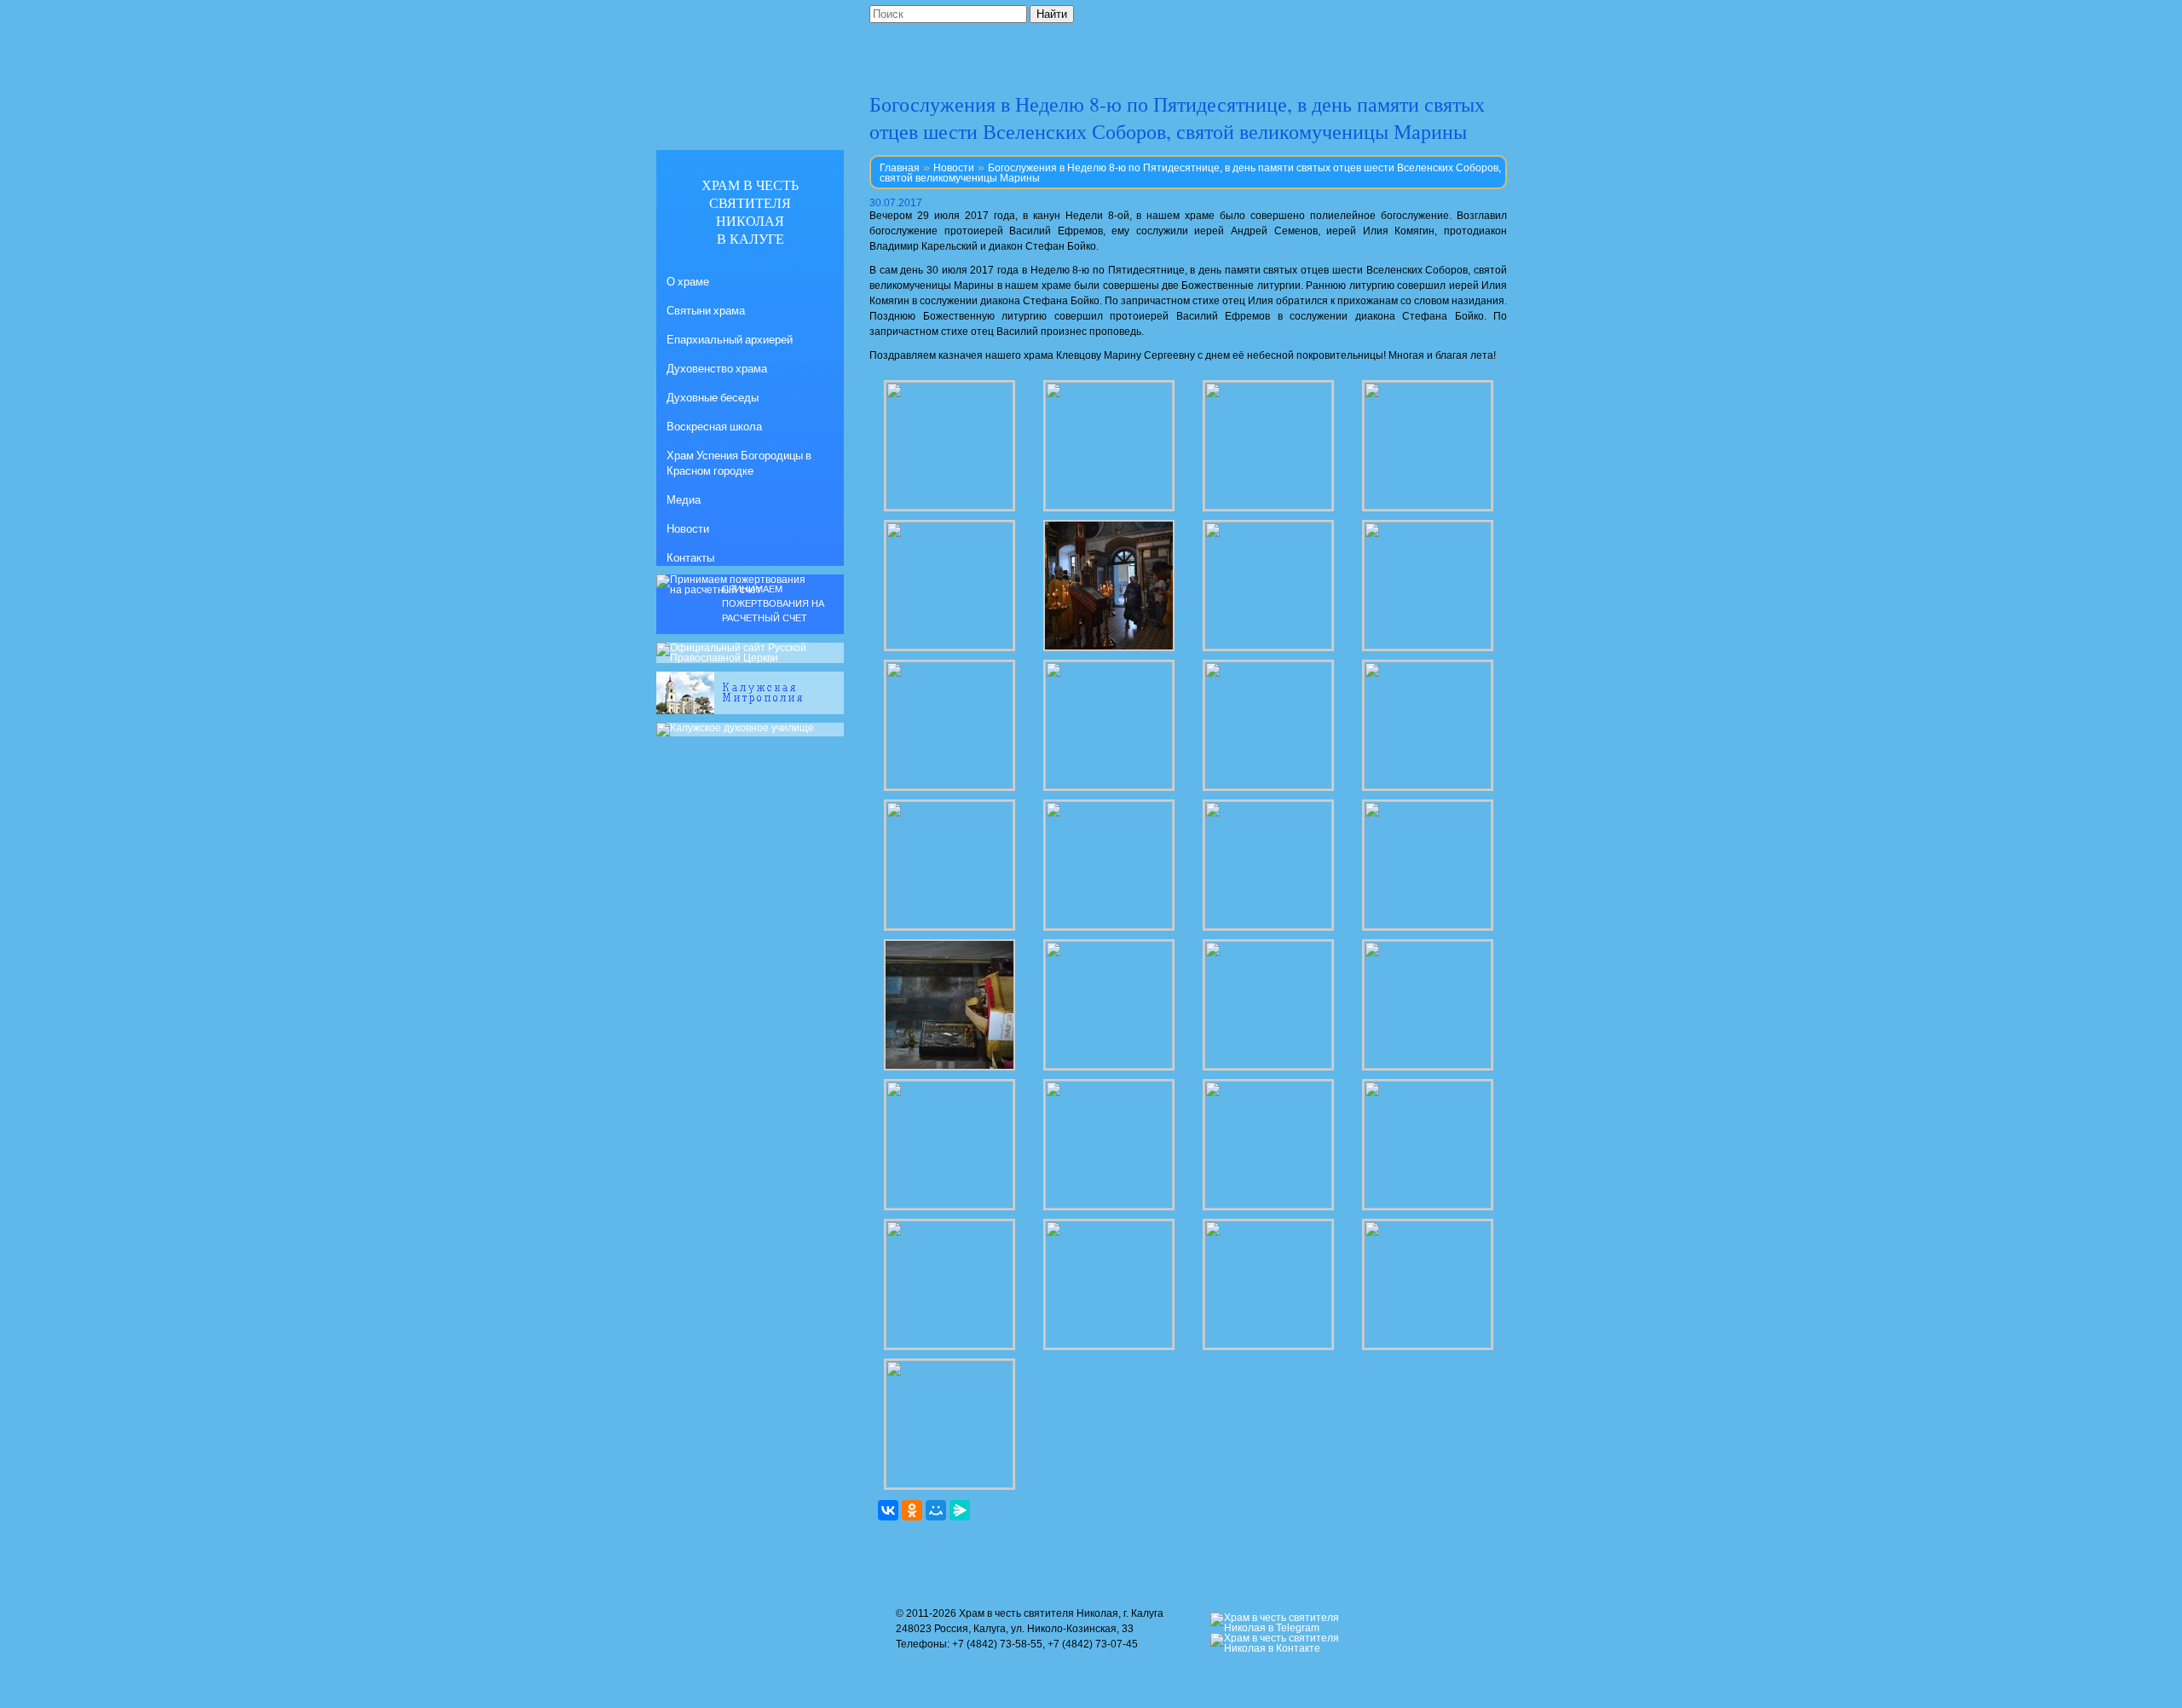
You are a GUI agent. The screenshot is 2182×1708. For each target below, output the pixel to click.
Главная (900, 168)
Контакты (690, 557)
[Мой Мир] (936, 1510)
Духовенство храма (717, 368)
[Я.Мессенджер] (960, 1510)
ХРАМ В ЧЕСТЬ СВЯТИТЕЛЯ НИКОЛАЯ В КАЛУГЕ (750, 211)
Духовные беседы (713, 397)
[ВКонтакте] (888, 1510)
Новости (954, 168)
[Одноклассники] (912, 1510)
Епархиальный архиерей (730, 339)
